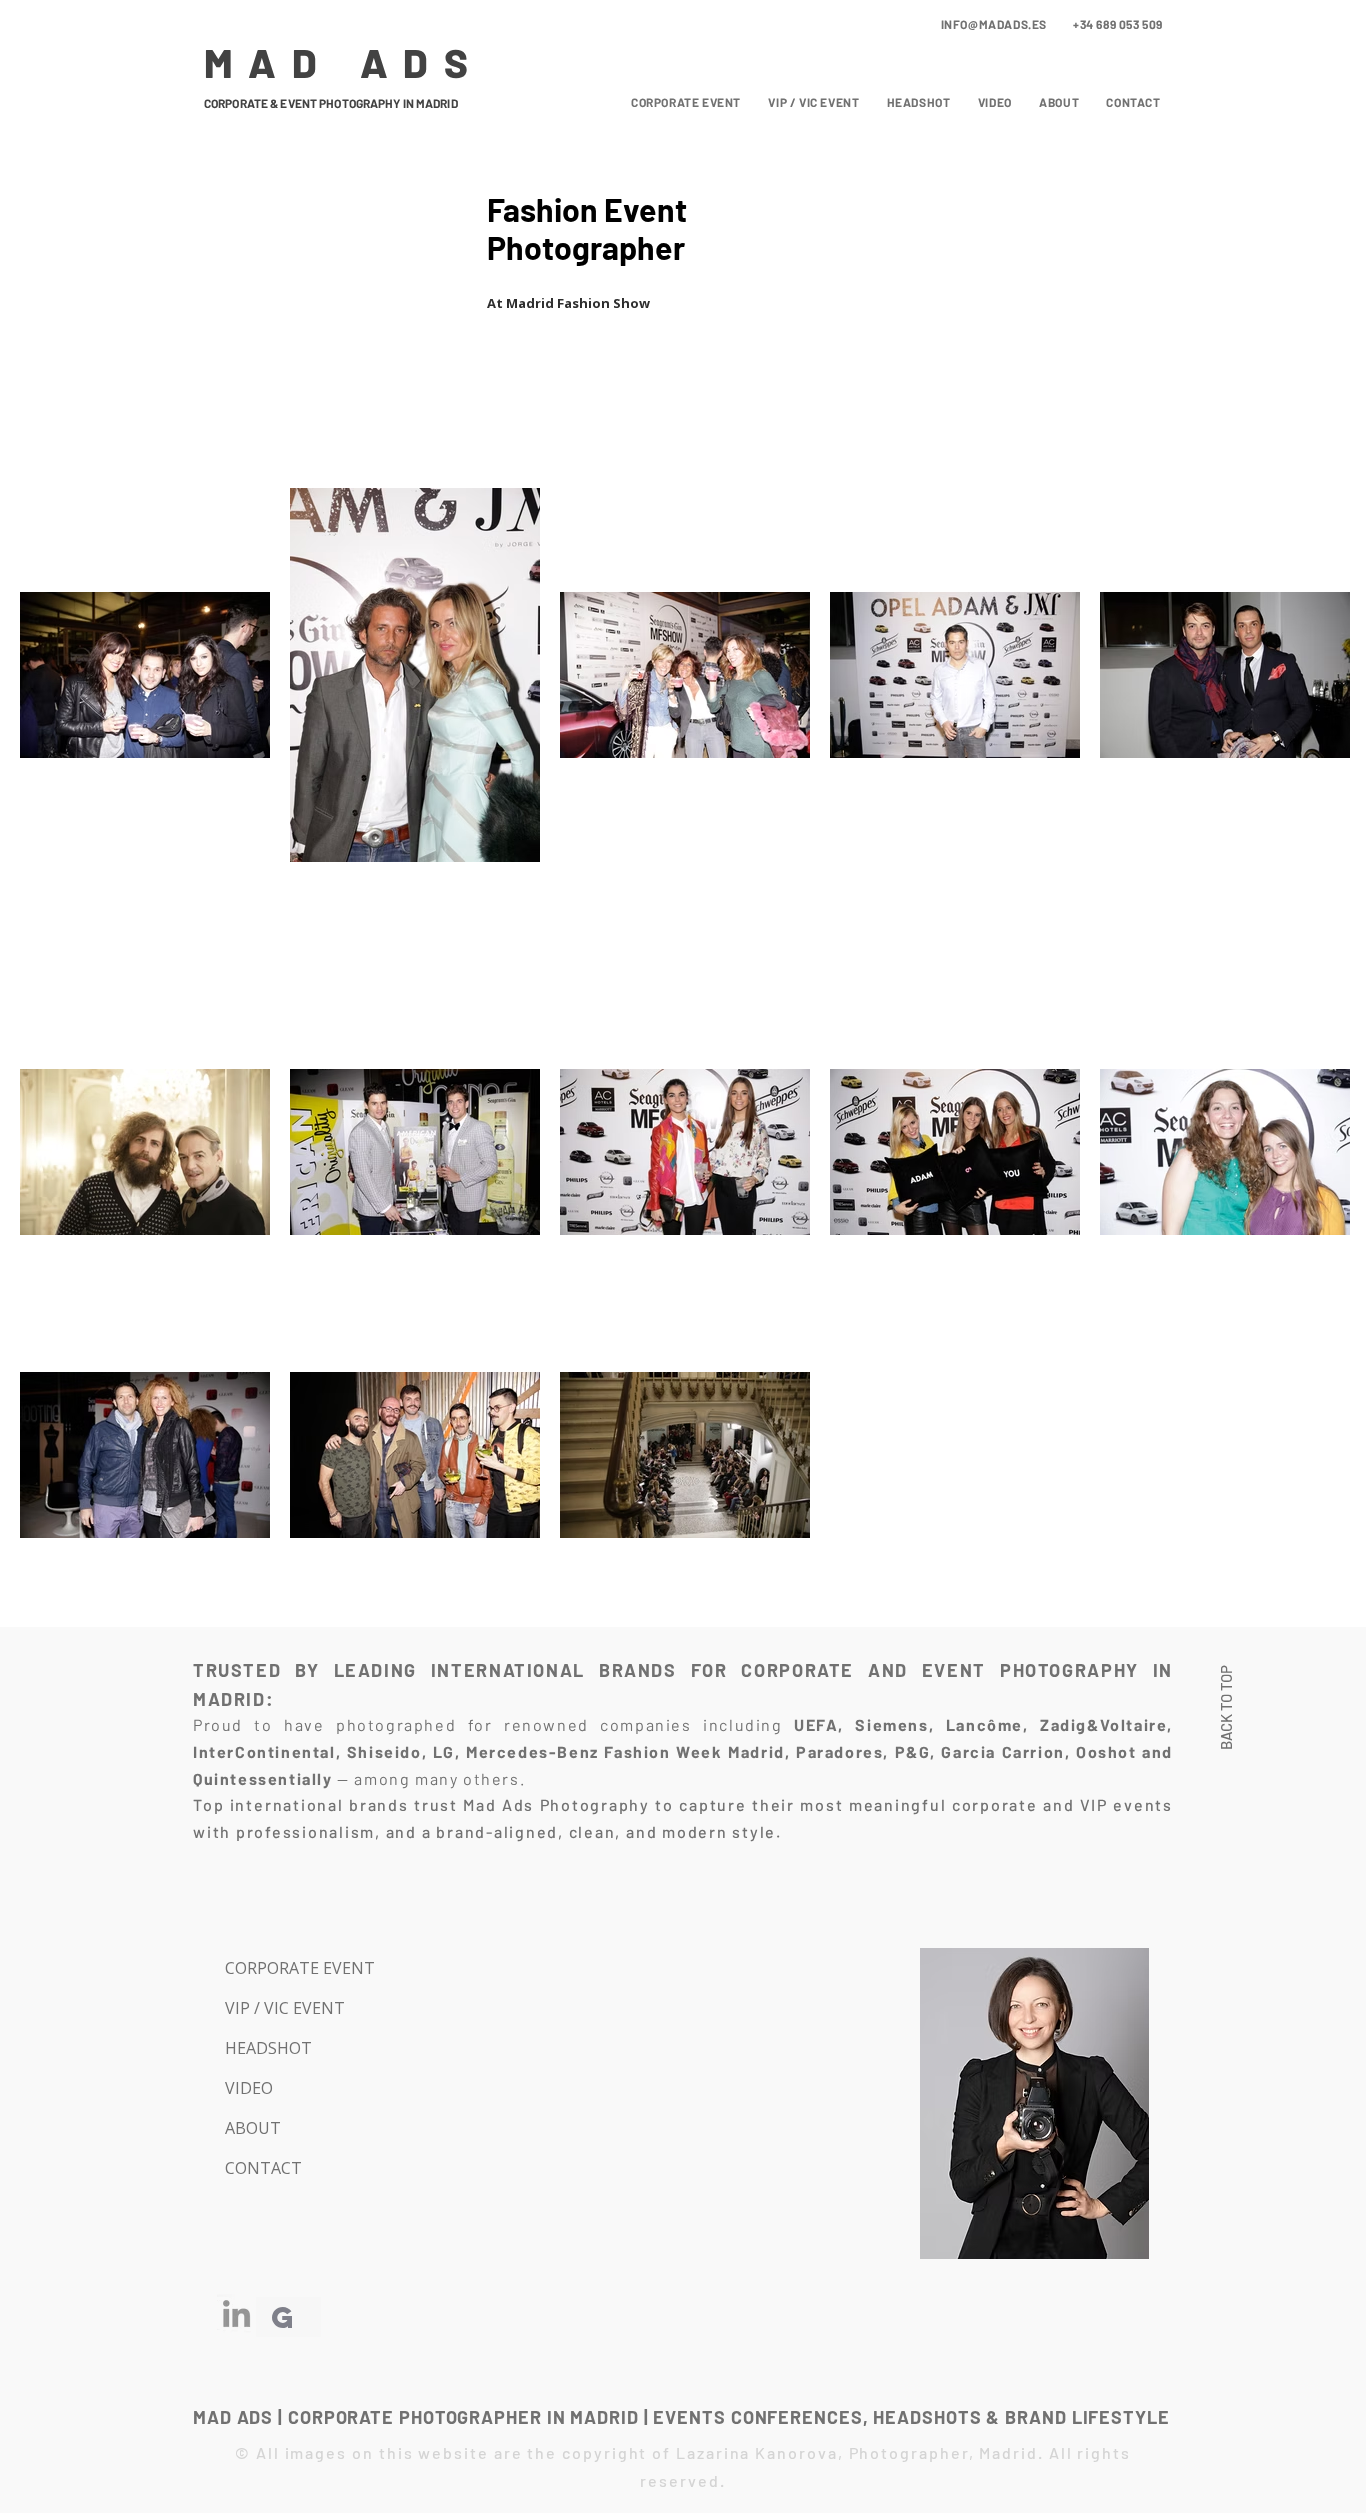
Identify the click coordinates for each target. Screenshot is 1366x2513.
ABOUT (253, 2128)
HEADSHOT (268, 2048)
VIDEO (249, 2088)
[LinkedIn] (236, 2313)
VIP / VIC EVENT (285, 2008)
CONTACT (263, 2168)
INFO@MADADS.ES (994, 24)
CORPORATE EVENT (295, 1968)
